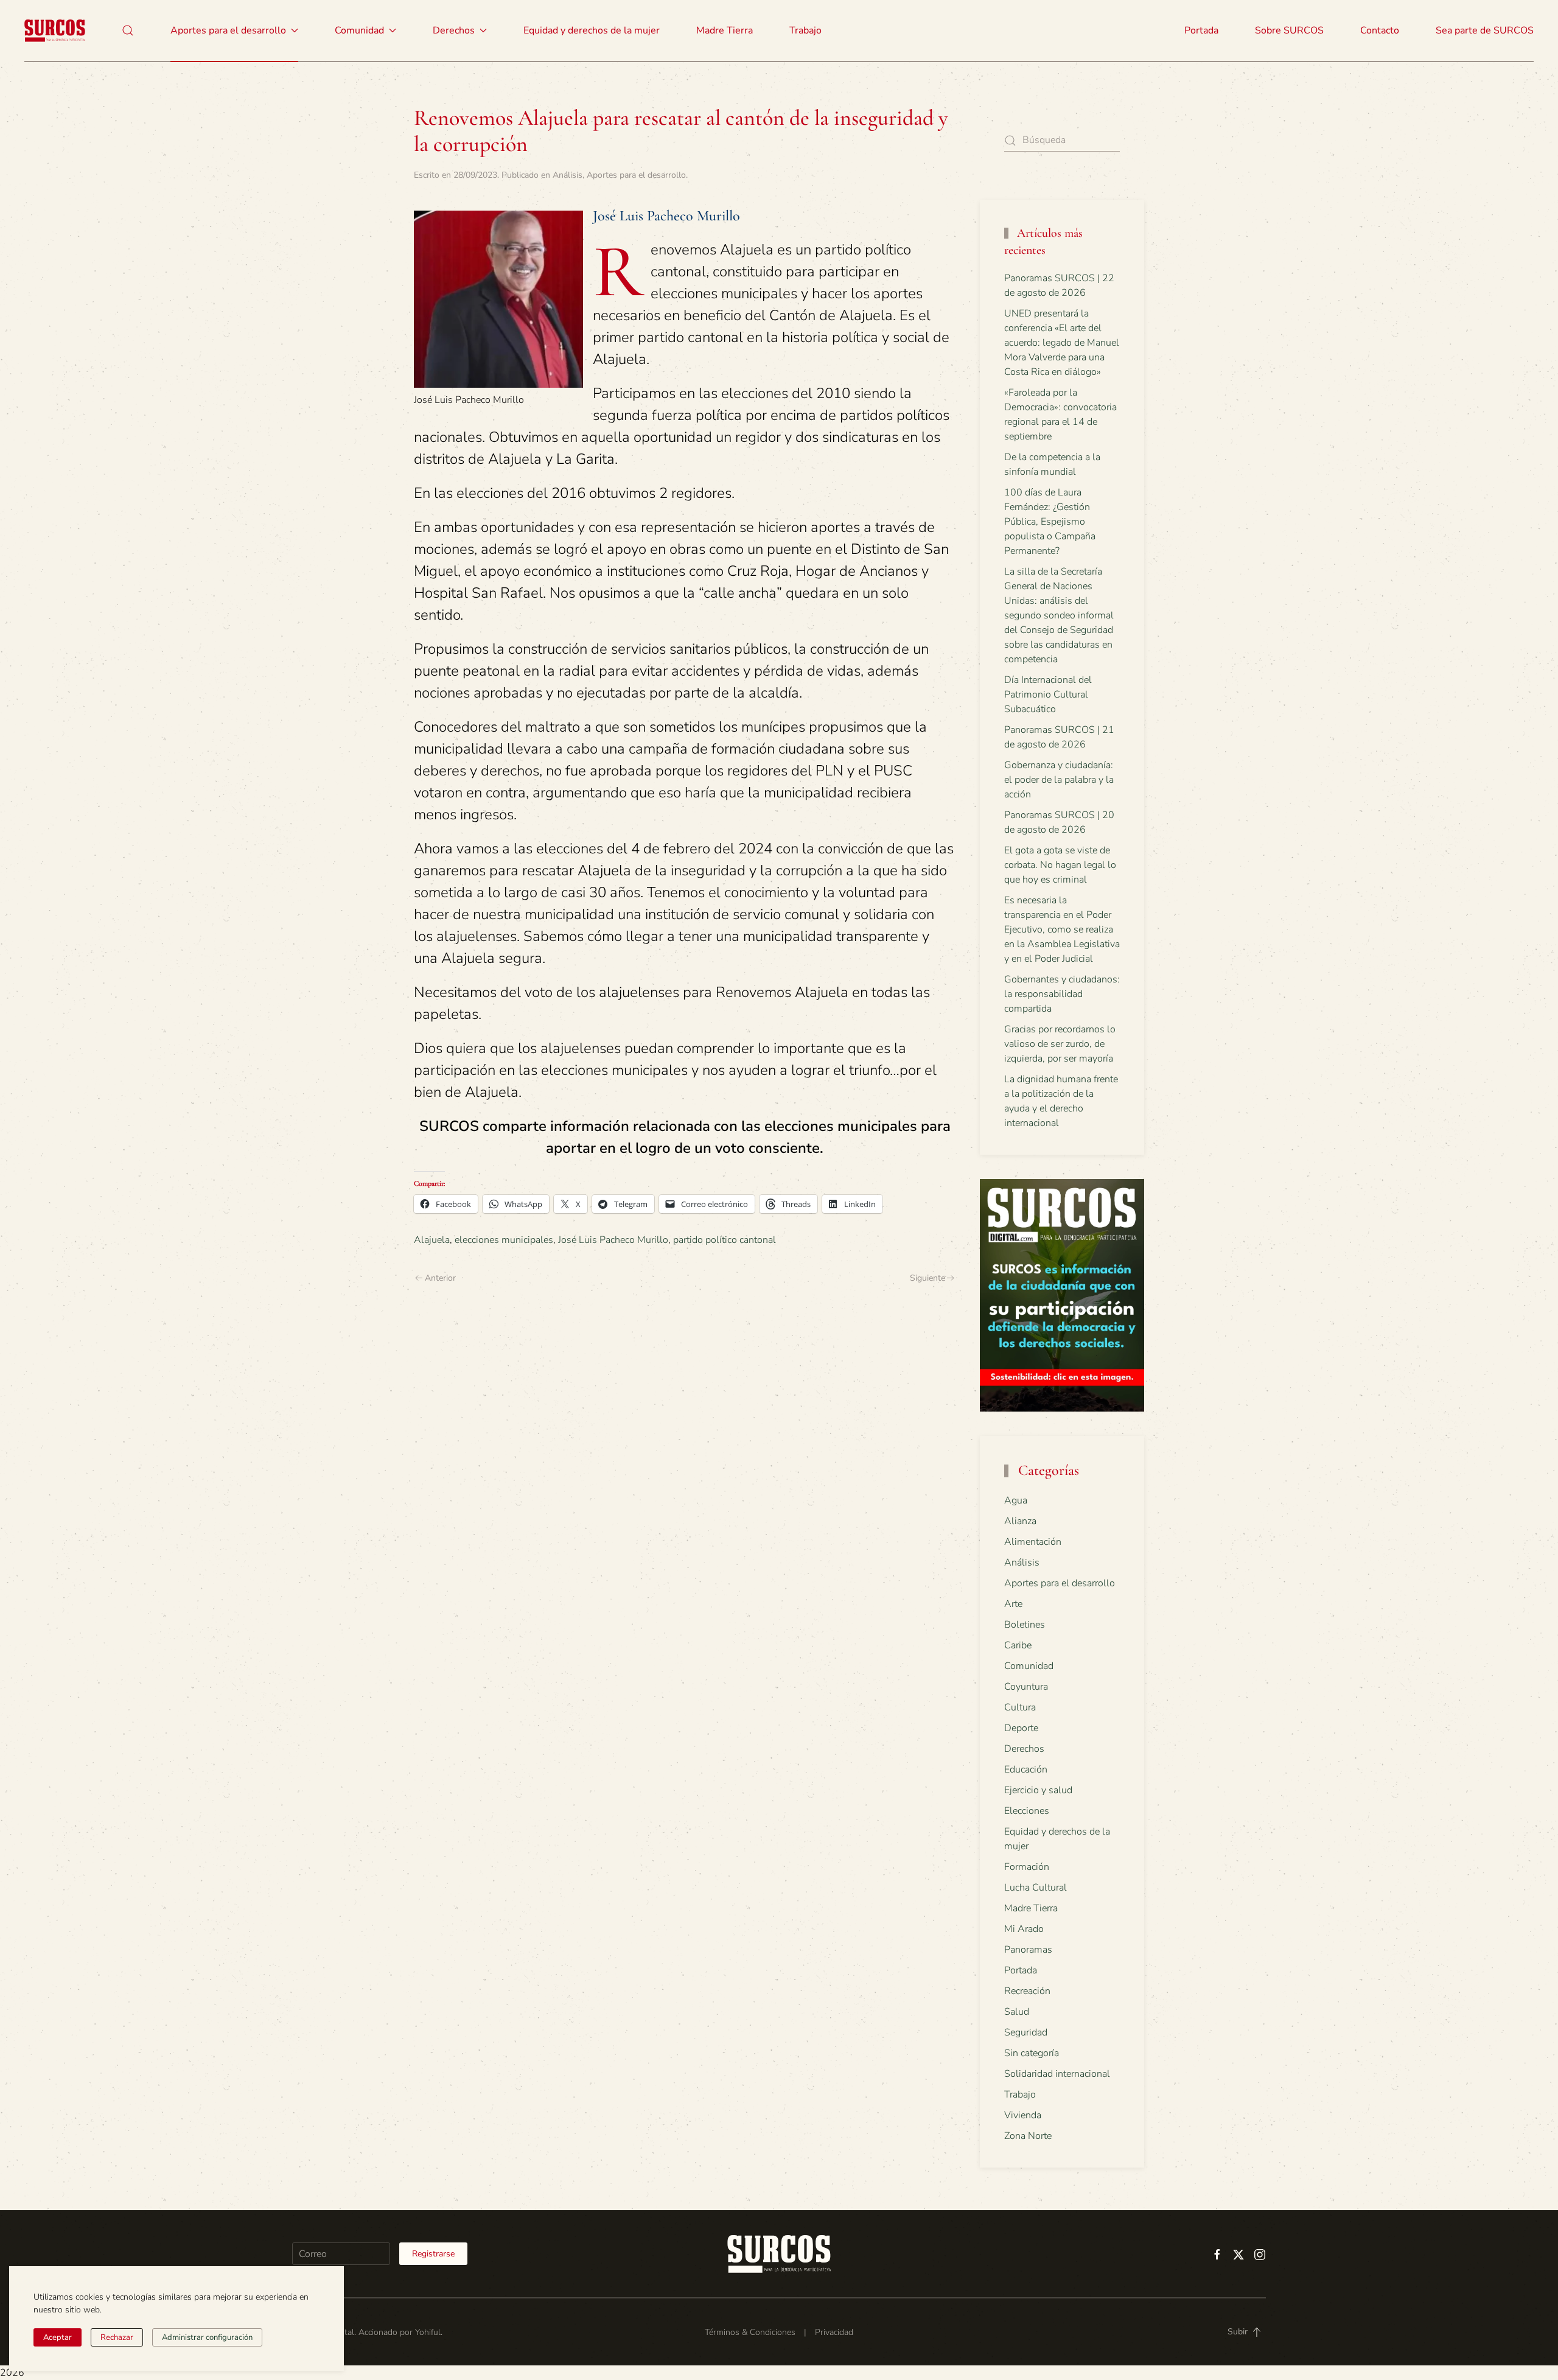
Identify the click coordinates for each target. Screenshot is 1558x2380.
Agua (1016, 1500)
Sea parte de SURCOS (1485, 30)
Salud (1017, 2012)
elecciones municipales (504, 1240)
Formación (1027, 1867)
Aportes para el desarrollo (636, 175)
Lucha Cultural (1036, 1888)
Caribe (1018, 1645)
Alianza (1020, 1521)
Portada (1201, 30)
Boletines (1025, 1625)
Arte (1013, 1604)
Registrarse (433, 2254)
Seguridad (1026, 2032)
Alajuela (432, 1240)
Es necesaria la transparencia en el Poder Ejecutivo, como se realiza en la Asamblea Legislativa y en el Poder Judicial (1062, 929)
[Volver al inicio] (55, 30)
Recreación (1027, 1991)
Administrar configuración (207, 2337)
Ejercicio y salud (1038, 1790)
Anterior (440, 1278)
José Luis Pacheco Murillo (613, 1240)
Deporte (1021, 1728)
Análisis (568, 175)
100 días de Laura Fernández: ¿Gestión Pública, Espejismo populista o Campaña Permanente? (1050, 522)
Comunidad (1029, 1666)
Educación (1026, 1769)
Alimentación (1033, 1542)
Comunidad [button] (359, 30)
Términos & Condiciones (750, 2332)
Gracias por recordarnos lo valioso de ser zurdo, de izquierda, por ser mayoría (1060, 1044)
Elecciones (1027, 1811)
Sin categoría (1032, 2053)
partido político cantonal (725, 1240)
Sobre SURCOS (1289, 30)
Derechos (1024, 1749)
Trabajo (805, 30)
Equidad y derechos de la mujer (592, 30)
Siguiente (927, 1278)
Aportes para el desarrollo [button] (228, 30)
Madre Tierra (725, 30)
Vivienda (1023, 2115)
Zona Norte (1028, 2136)
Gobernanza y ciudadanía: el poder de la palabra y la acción (1059, 780)
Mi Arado (1024, 1929)
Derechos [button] (454, 30)
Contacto (1380, 30)
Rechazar (117, 2337)
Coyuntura (1026, 1687)
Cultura (1020, 1707)
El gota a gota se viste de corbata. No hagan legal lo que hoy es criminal (1060, 865)
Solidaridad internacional (1057, 2074)
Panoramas (1028, 1950)
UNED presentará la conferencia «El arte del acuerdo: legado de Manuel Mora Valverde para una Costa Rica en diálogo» (1062, 343)
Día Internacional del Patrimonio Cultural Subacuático (1048, 695)
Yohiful (428, 2332)
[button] (128, 30)
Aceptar (58, 2337)
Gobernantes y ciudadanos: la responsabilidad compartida (1062, 994)
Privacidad (834, 2332)
